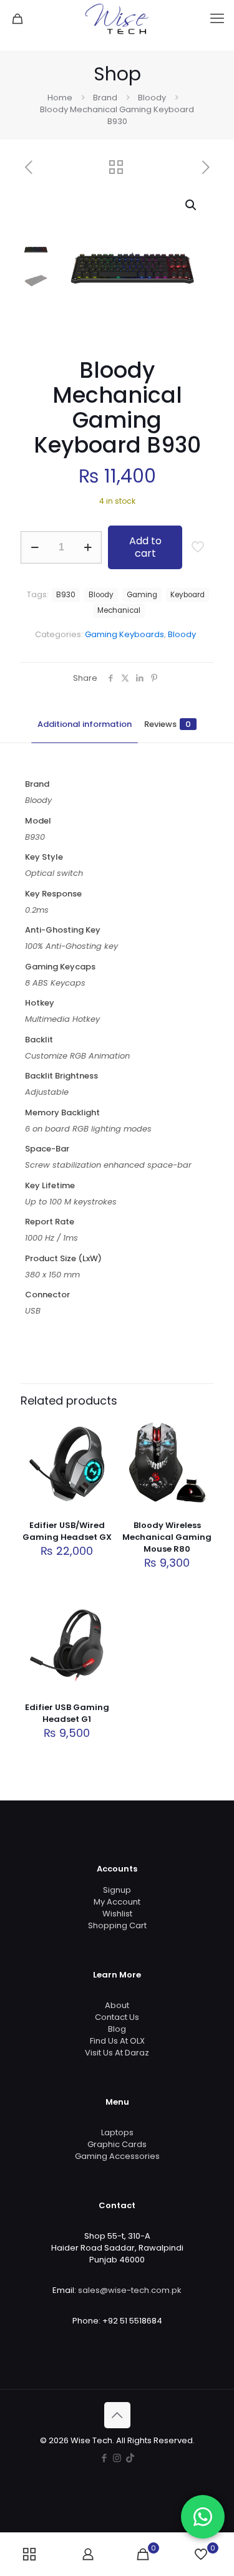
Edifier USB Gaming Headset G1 (67, 1713)
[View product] (99, 1450)
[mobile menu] (217, 19)
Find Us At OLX (117, 2041)
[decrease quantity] (35, 547)
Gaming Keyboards (124, 634)
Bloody (152, 98)
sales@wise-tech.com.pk (130, 2290)
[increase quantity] (88, 547)
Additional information (85, 724)
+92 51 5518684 (132, 2321)
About (117, 2005)
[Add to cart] (99, 1432)
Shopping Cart (117, 1925)
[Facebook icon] (104, 2458)
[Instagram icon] (117, 2458)
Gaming (142, 595)
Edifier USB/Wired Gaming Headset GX (67, 1531)
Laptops (117, 2132)
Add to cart (145, 547)
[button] (192, 205)
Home (60, 98)
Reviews (168, 724)
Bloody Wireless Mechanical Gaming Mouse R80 (167, 1537)
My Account (117, 1902)
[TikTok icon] (130, 2458)
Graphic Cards (117, 2144)
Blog (117, 2029)
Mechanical (119, 610)
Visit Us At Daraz (117, 2053)
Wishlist (117, 1914)
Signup (117, 1890)
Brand (105, 98)
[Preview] (99, 1486)
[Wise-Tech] (117, 19)
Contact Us (117, 2017)
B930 (66, 595)
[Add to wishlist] (99, 1468)
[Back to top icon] (117, 2415)
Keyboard (188, 595)
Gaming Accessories (117, 2156)
